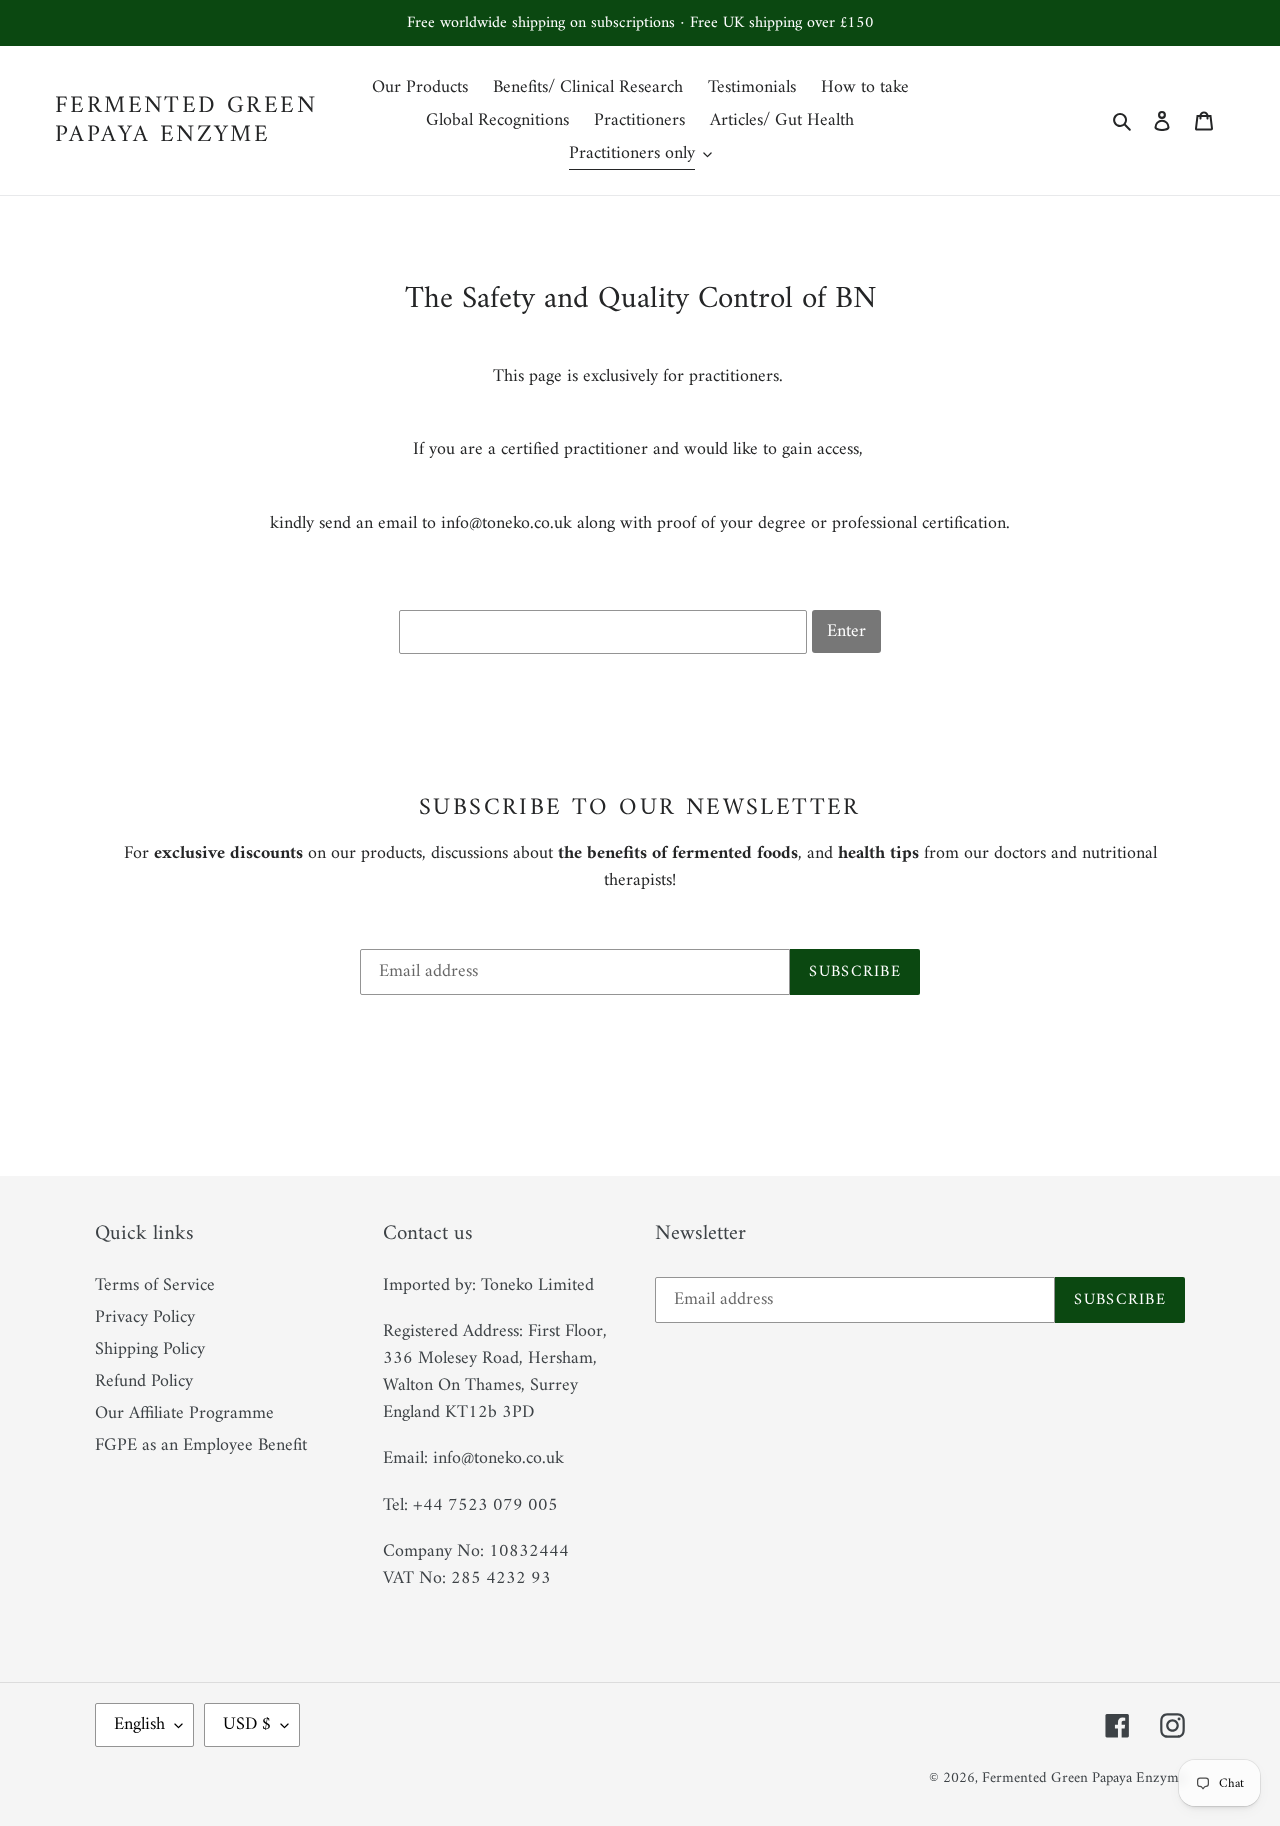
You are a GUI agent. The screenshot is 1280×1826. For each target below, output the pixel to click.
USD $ (247, 1724)
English (139, 1724)
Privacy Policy (145, 1317)
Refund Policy (144, 1381)
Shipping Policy (150, 1349)
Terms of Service (155, 1285)
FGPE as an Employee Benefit (201, 1445)
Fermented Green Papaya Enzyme (186, 121)
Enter (846, 631)
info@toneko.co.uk (506, 523)
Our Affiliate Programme (184, 1413)
